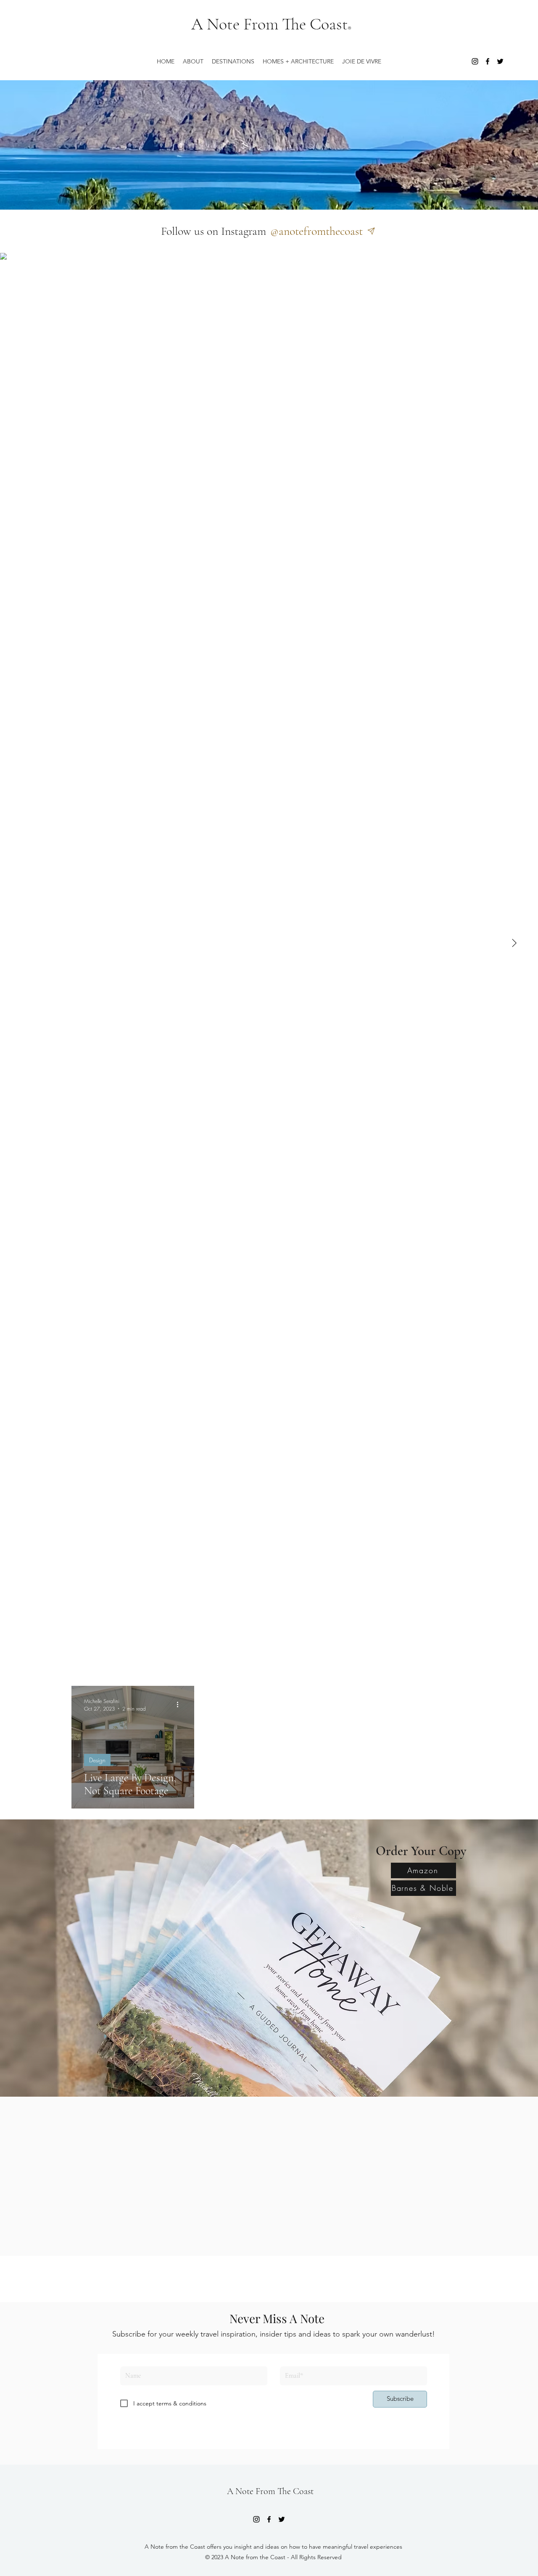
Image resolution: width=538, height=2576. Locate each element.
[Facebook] (488, 61)
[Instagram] (475, 61)
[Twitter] (500, 61)
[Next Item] (514, 944)
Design (97, 1760)
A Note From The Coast (270, 24)
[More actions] (180, 1705)
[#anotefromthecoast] (373, 231)
